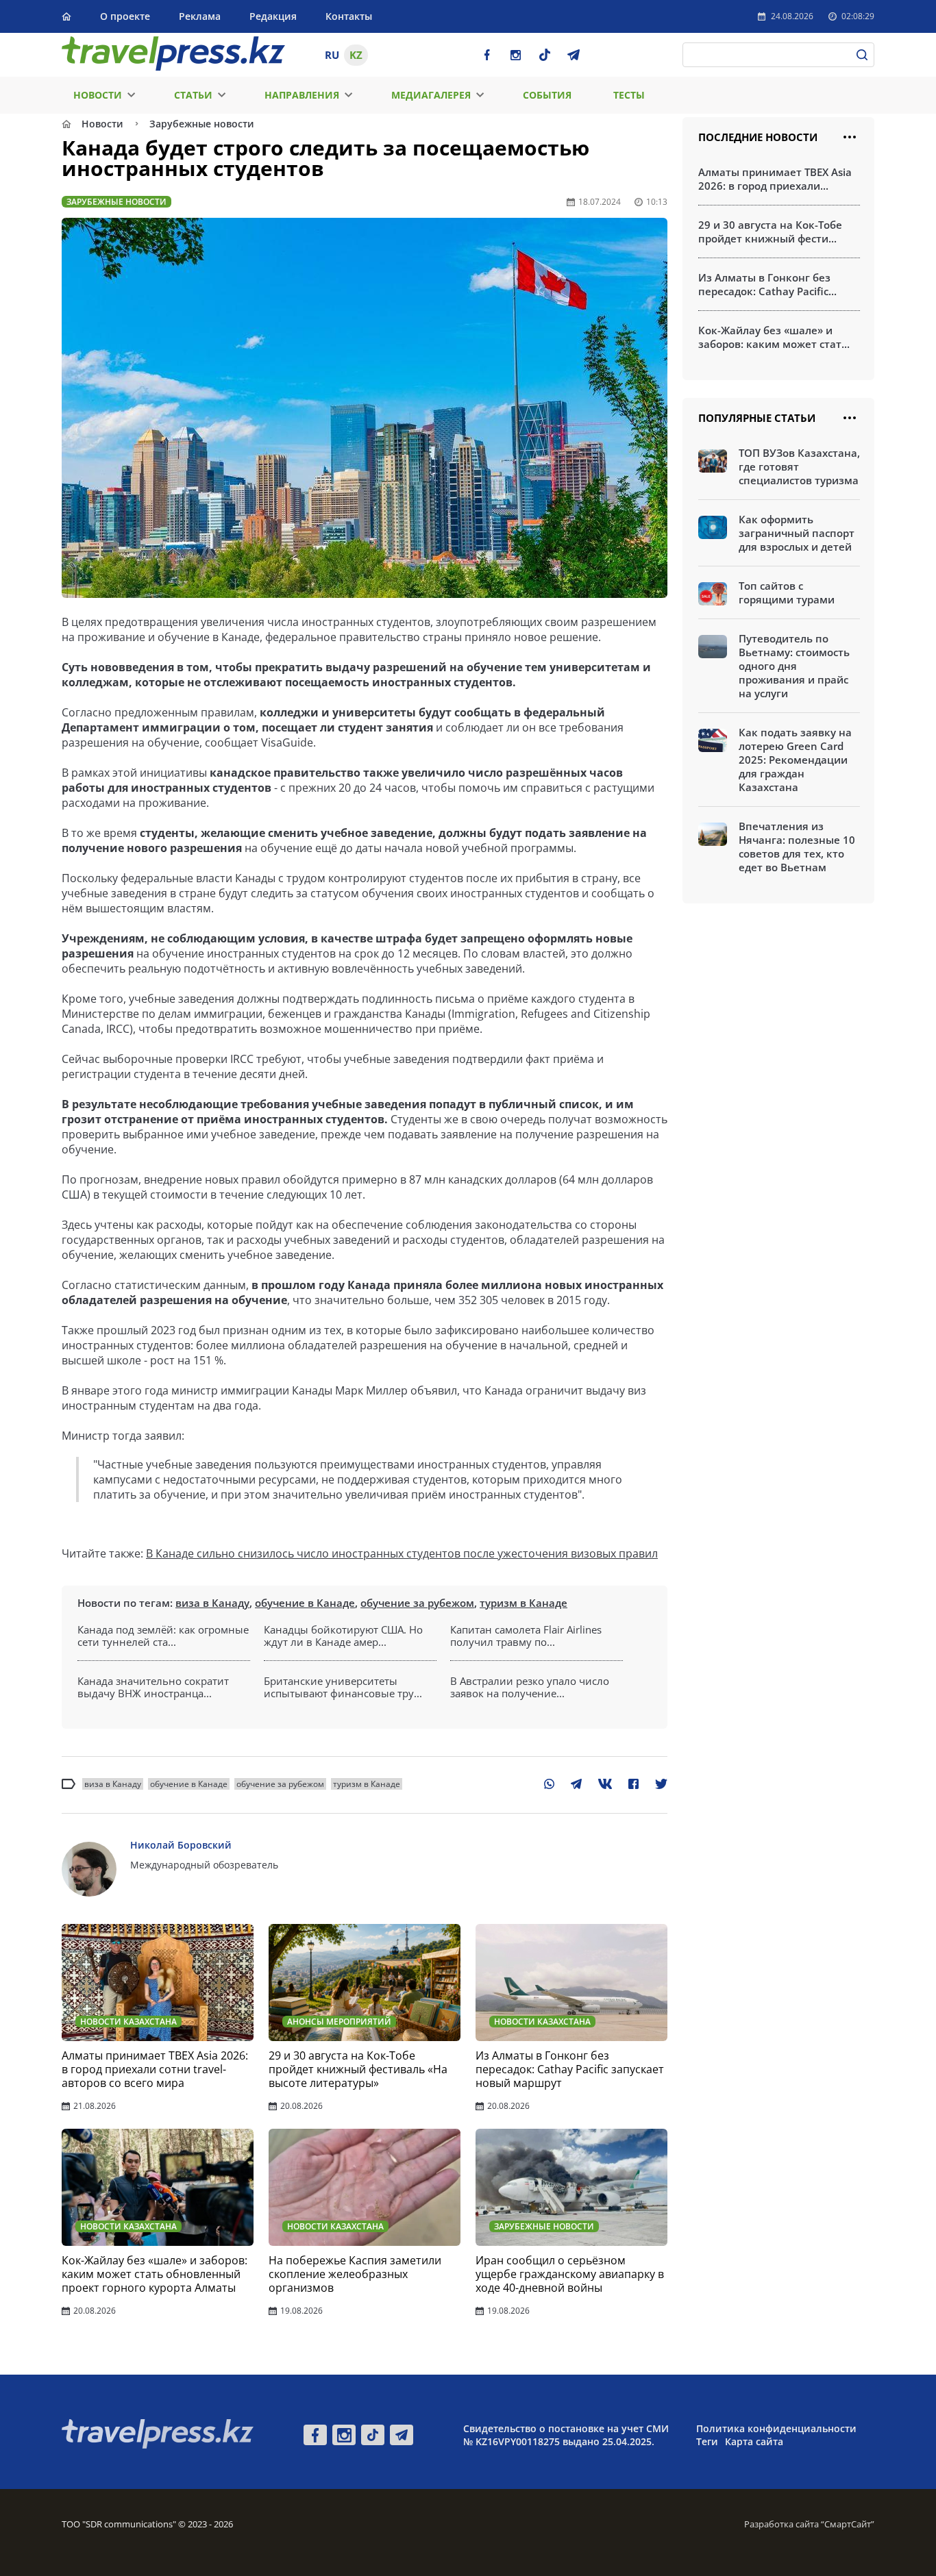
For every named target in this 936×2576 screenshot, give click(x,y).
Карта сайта (754, 2441)
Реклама (200, 16)
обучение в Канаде (305, 1603)
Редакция (273, 16)
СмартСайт (848, 2524)
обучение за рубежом (417, 1603)
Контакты (349, 16)
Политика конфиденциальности (776, 2428)
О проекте (125, 16)
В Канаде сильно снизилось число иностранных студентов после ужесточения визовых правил (402, 1553)
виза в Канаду (212, 1603)
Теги (707, 2441)
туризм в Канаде (524, 1603)
